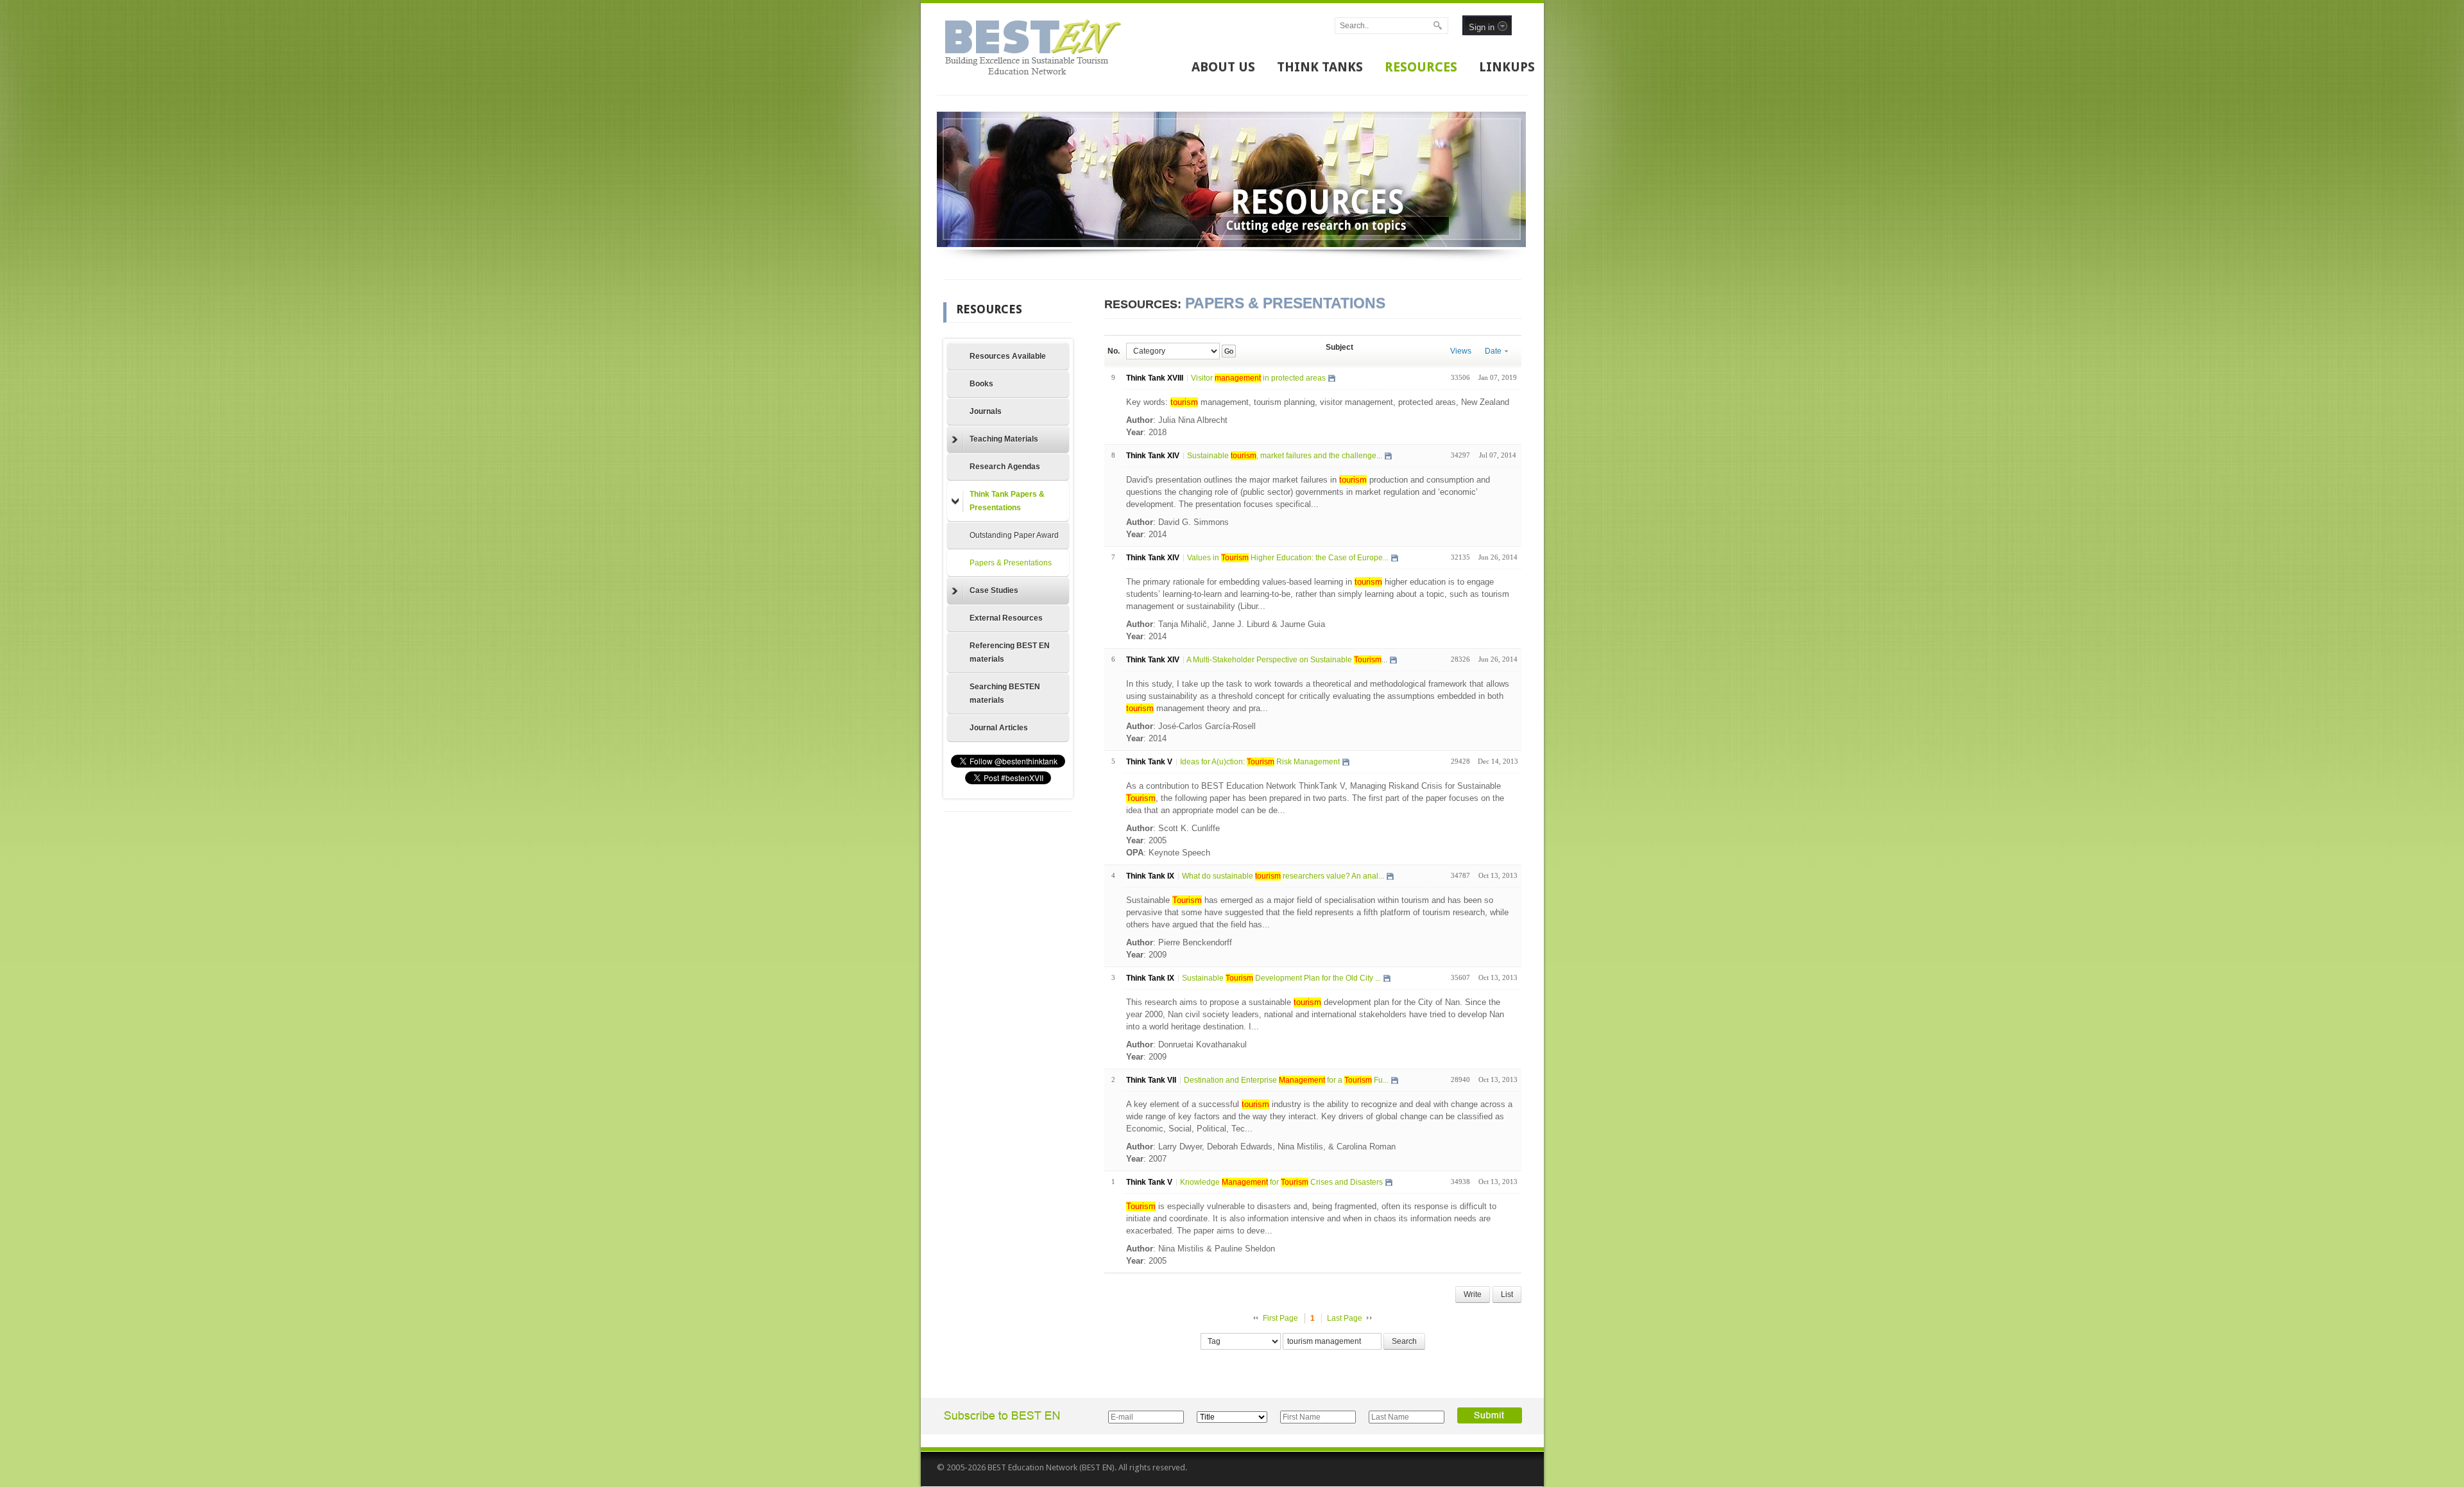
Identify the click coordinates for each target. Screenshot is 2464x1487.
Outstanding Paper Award (1014, 535)
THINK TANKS (1320, 67)
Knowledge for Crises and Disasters (1281, 1182)
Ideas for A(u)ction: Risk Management (1260, 762)
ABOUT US (1223, 67)
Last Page (1345, 1318)
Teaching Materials (1004, 439)
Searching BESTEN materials (1005, 693)
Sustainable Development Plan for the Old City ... (1281, 978)
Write (1473, 1294)
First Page (1280, 1318)
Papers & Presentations (1011, 563)
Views (1461, 351)
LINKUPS (1507, 67)
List (1507, 1294)
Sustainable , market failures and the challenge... (1285, 456)
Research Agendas (1005, 467)
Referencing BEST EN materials (1010, 652)
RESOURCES (1421, 67)
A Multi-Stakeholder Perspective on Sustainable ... (1287, 660)
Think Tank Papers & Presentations (1007, 501)
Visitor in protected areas (1258, 378)
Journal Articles (999, 728)
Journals (986, 411)
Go (1228, 351)
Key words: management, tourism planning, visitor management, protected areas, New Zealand (1318, 402)
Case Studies (994, 590)
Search (1404, 1341)
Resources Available (1008, 356)
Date (1493, 351)
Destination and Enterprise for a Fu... (1286, 1080)
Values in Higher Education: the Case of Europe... (1288, 558)
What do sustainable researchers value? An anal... (1283, 876)
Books (981, 384)
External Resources (1006, 618)
